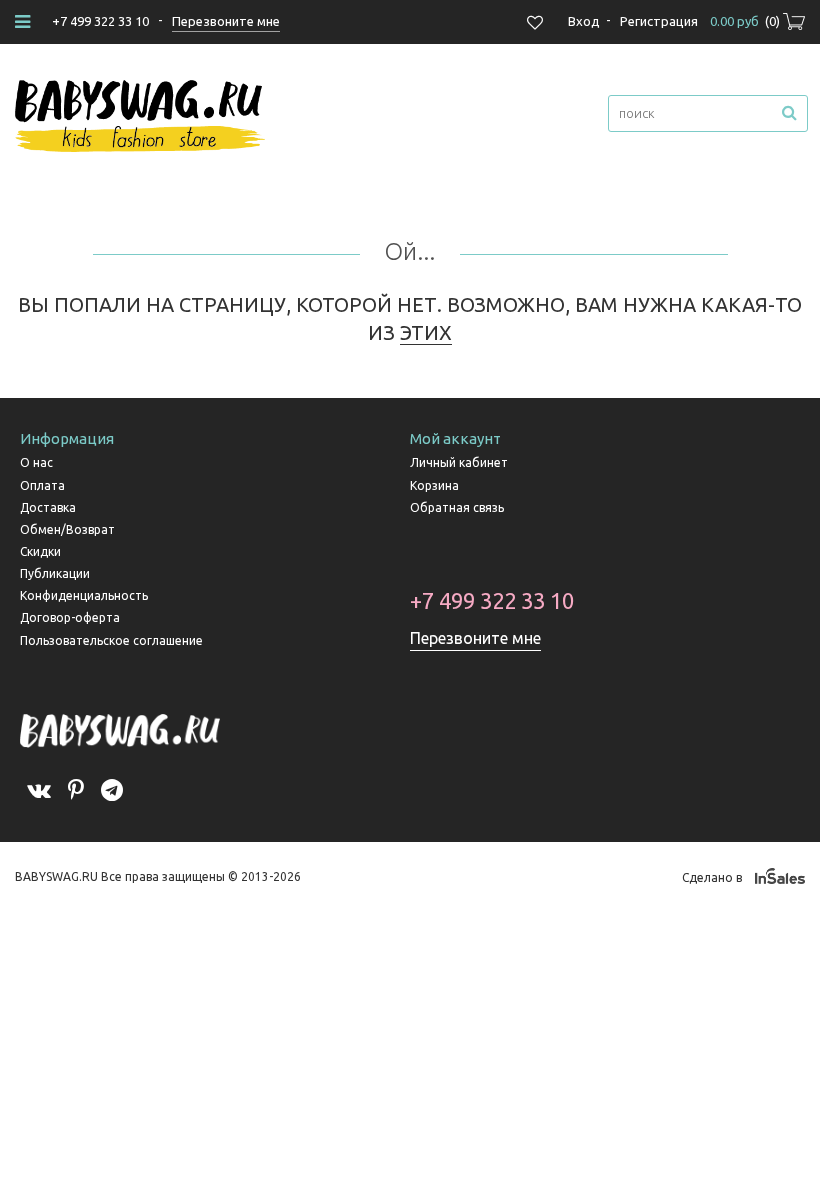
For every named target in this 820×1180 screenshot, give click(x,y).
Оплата (42, 485)
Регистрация (659, 21)
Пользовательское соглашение (111, 640)
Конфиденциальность (84, 595)
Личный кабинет (459, 462)
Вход (584, 21)
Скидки (40, 551)
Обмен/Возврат (67, 529)
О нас (36, 462)
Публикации (55, 573)
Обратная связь (457, 507)
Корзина (434, 485)
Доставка (48, 507)
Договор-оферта (70, 617)
